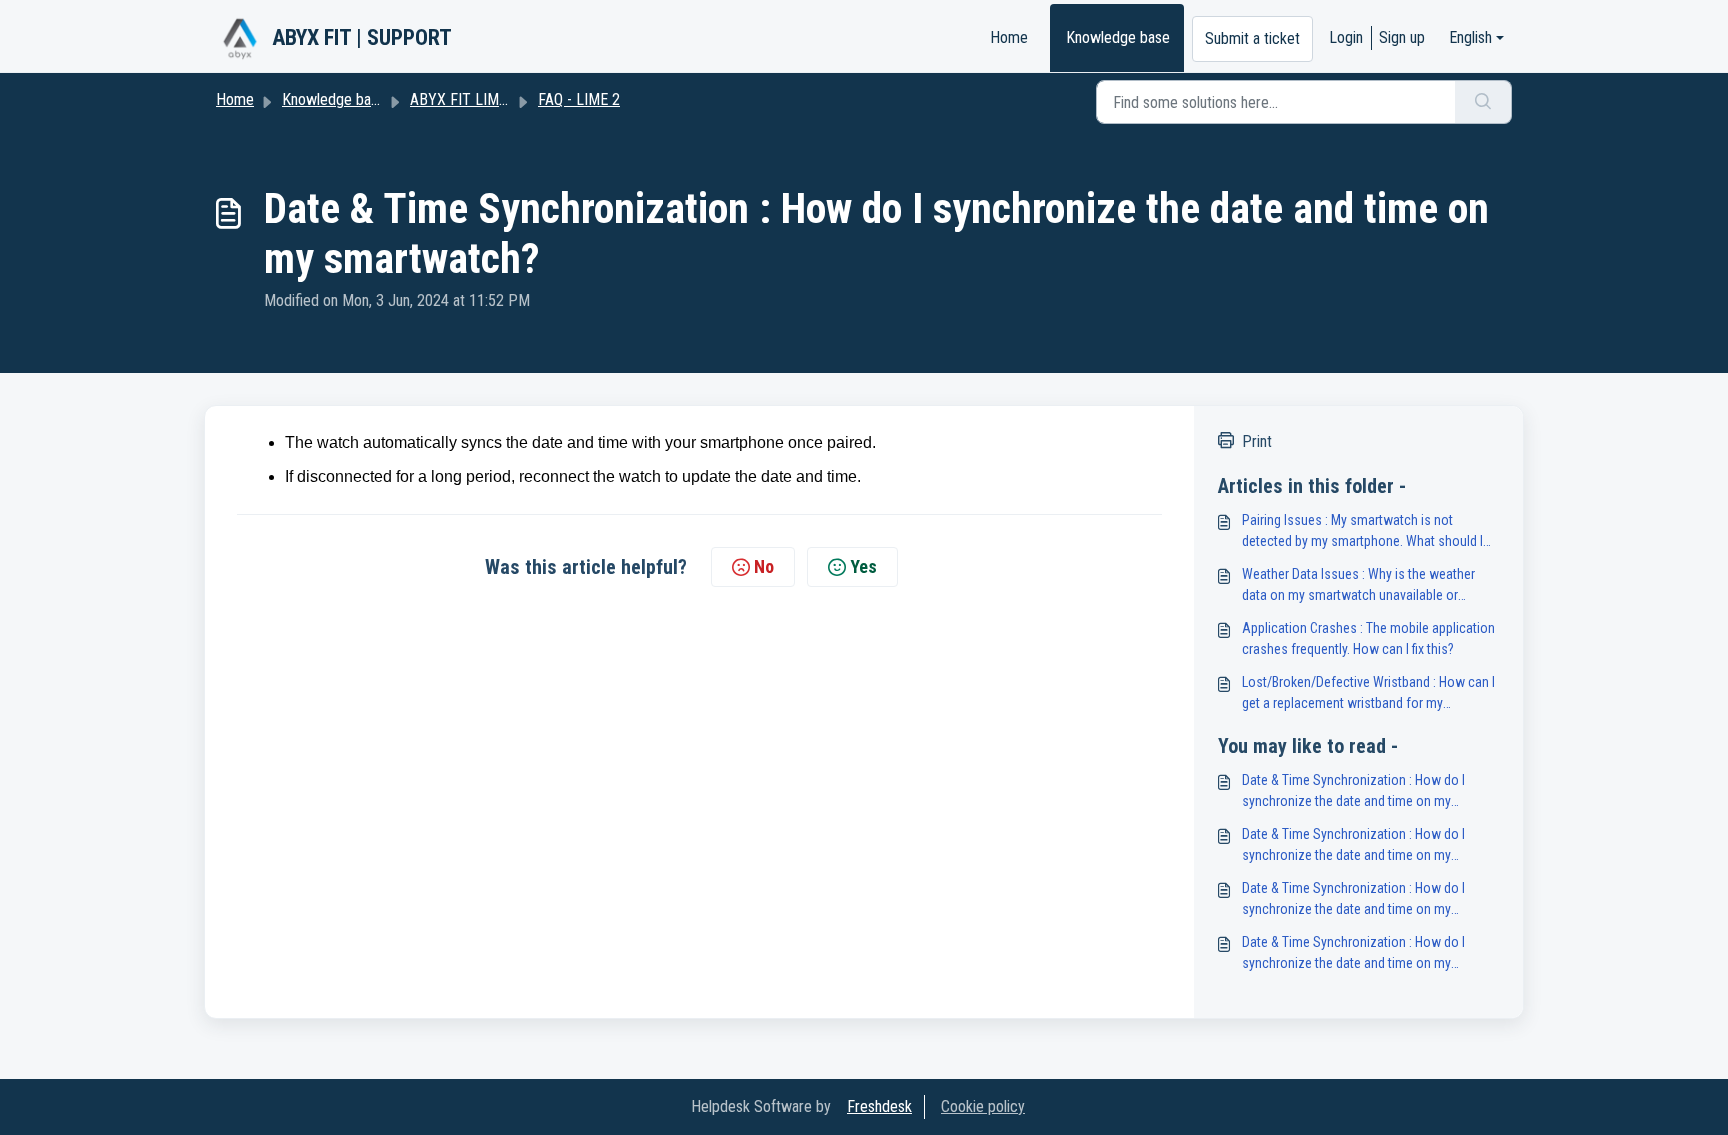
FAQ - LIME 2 (579, 99)
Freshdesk (879, 1106)
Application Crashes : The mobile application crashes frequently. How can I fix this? (1368, 638)
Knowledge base (1118, 37)
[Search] (1483, 102)
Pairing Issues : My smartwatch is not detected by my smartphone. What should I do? (1362, 532)
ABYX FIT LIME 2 (464, 99)
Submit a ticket (1252, 38)
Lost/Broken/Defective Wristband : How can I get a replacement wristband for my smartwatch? (1368, 694)
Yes (863, 566)
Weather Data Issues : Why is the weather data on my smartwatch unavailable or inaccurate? (1358, 586)
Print (1257, 441)
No (764, 566)
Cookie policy (983, 1106)
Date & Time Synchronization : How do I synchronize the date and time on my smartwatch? (1353, 792)
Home (1009, 37)
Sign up (1402, 37)
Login (1346, 37)
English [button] (1470, 37)
